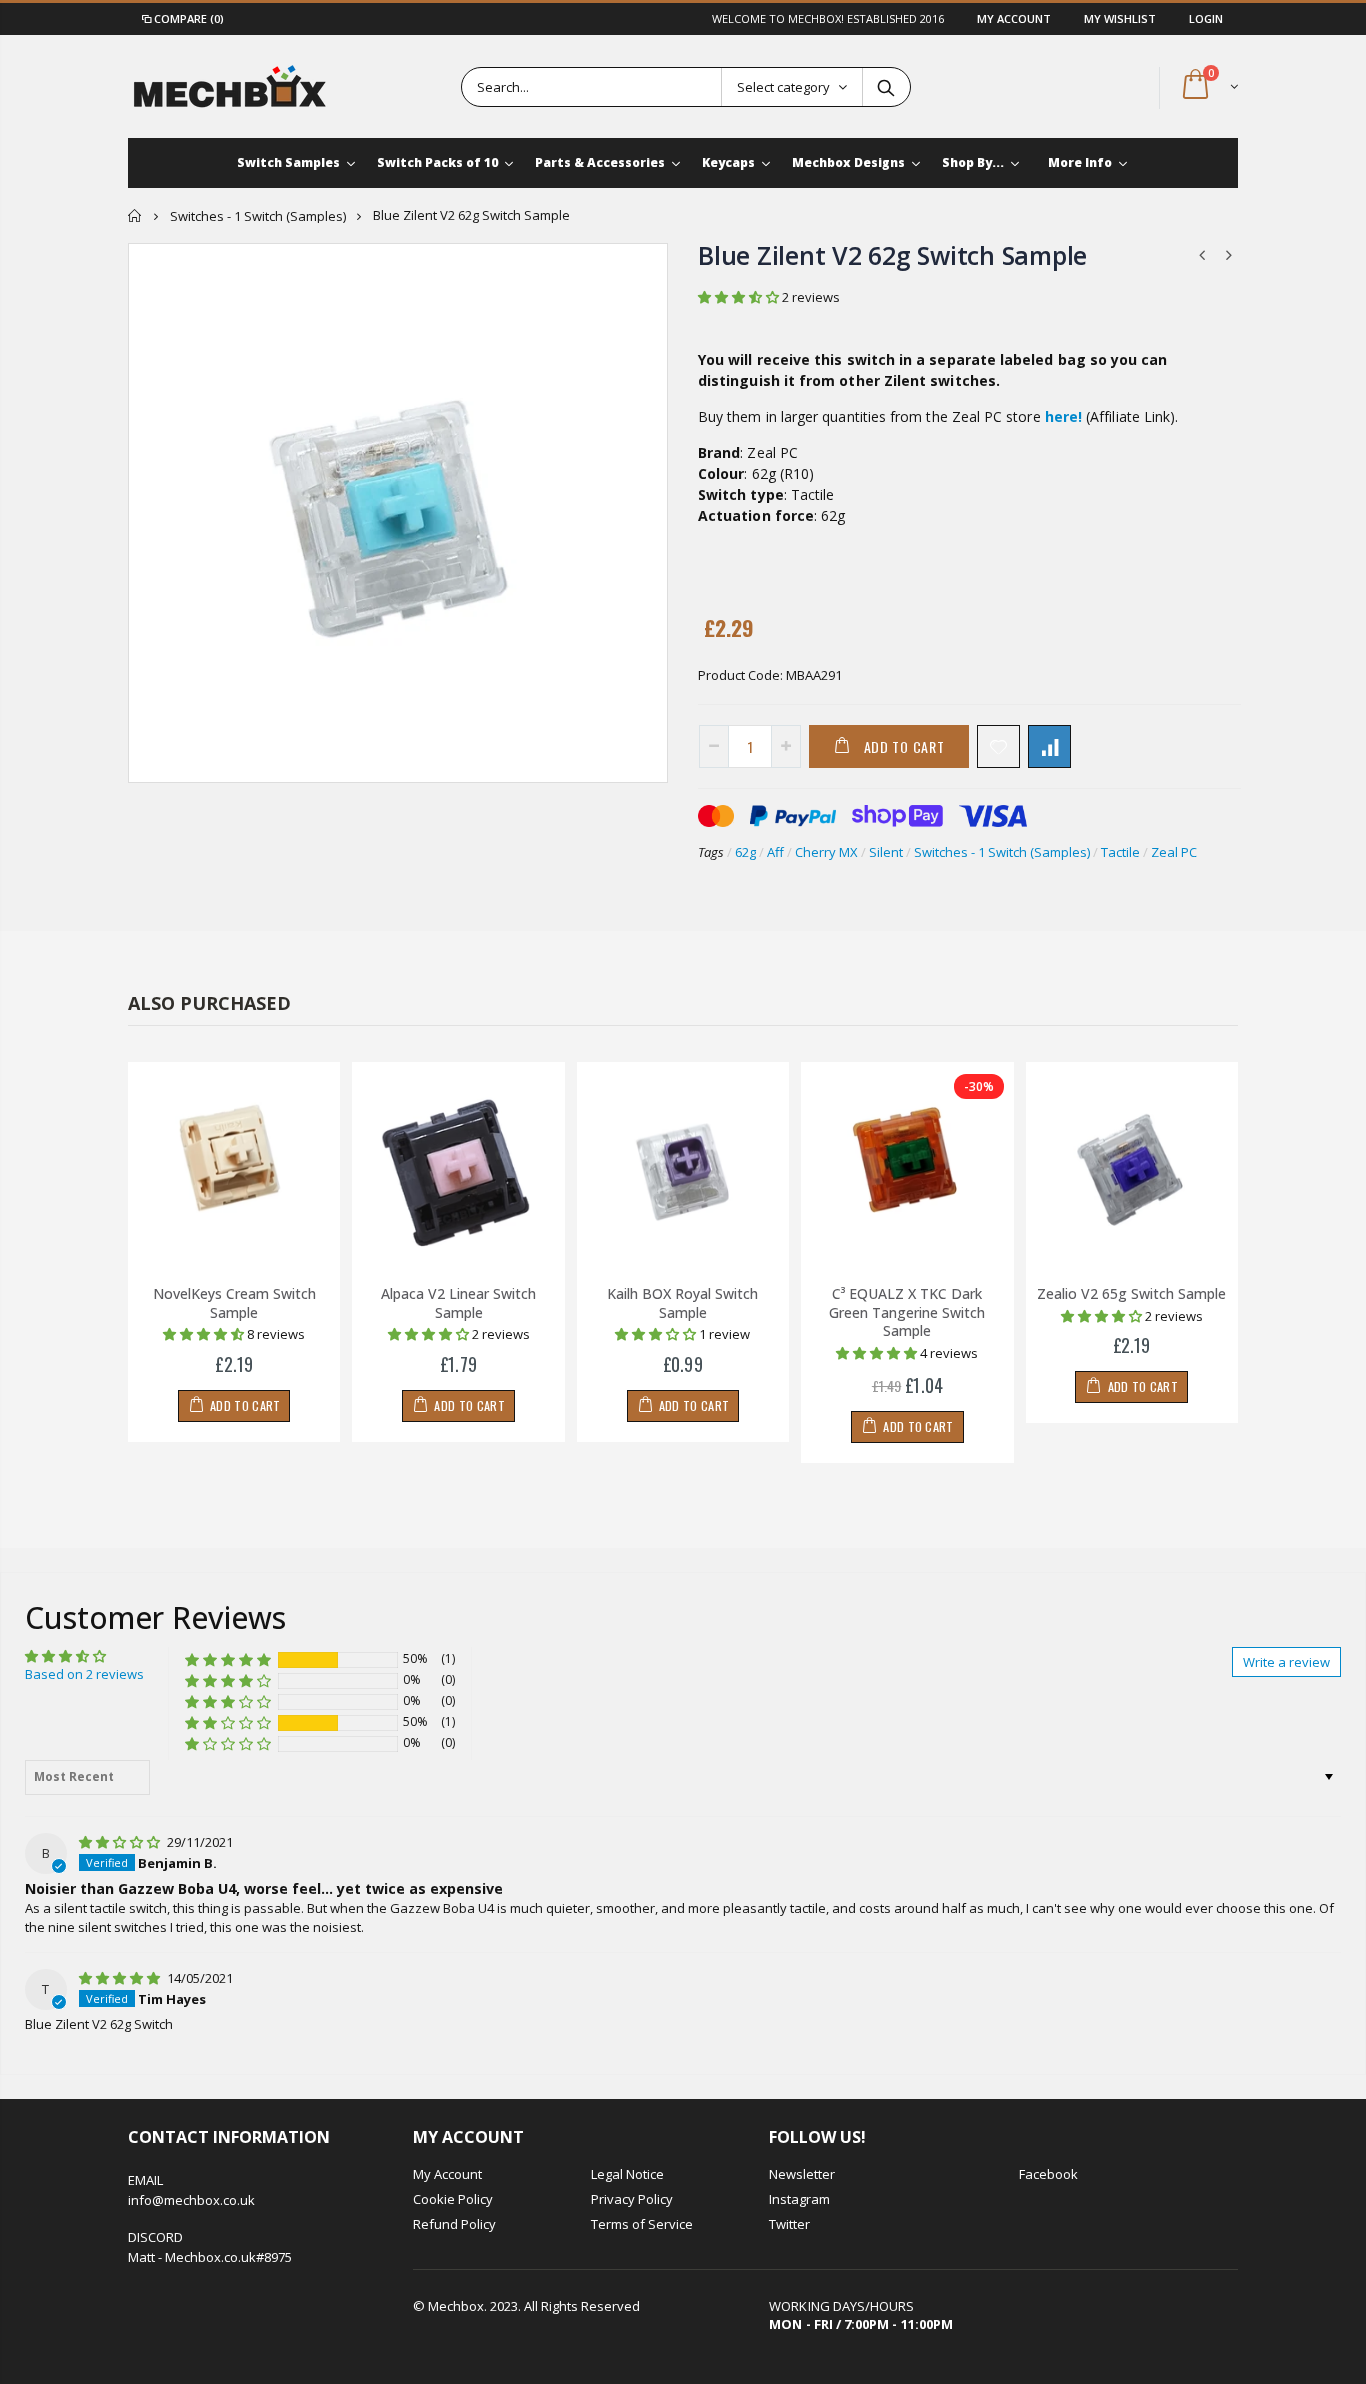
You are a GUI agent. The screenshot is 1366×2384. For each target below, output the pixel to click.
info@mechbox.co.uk (191, 2200)
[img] (121, 1842)
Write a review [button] (1286, 1662)
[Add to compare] (1049, 746)
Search (885, 87)
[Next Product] (1229, 254)
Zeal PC (1174, 852)
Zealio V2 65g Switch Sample (1131, 1293)
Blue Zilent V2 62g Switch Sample (892, 255)
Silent (886, 852)
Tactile (1120, 852)
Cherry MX (826, 852)
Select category (783, 87)
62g (745, 852)
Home (135, 215)
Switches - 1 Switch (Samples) (258, 216)
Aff (775, 852)
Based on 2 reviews (84, 1674)
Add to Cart (904, 746)
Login (1206, 18)
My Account (1015, 18)
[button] (740, 297)
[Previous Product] (1202, 254)
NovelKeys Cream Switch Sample (234, 1303)
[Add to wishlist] (998, 746)
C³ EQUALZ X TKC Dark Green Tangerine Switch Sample (907, 1312)
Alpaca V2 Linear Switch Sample (458, 1303)
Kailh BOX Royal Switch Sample (682, 1303)
